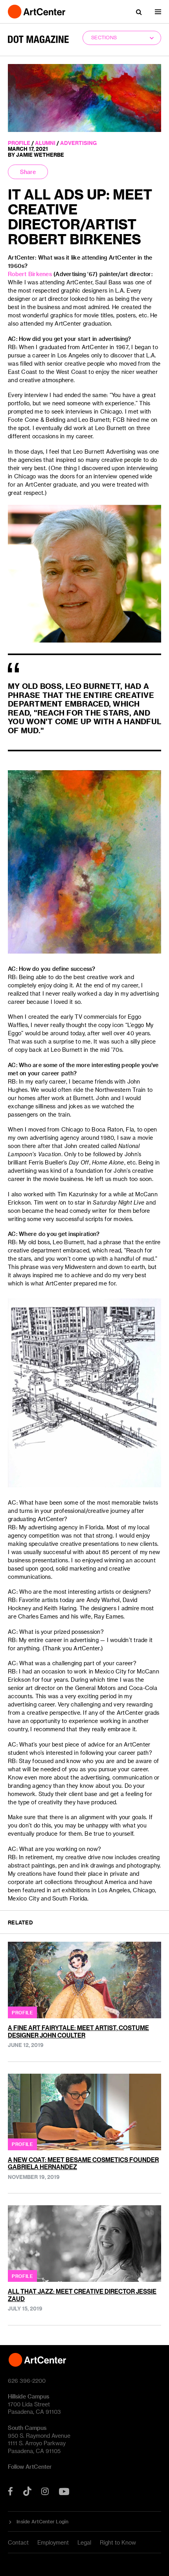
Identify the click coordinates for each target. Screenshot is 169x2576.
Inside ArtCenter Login (43, 2521)
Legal (84, 2542)
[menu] (158, 12)
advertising (78, 143)
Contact (18, 2542)
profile (19, 143)
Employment (53, 2542)
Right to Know (118, 2542)
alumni (45, 143)
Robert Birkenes (30, 274)
